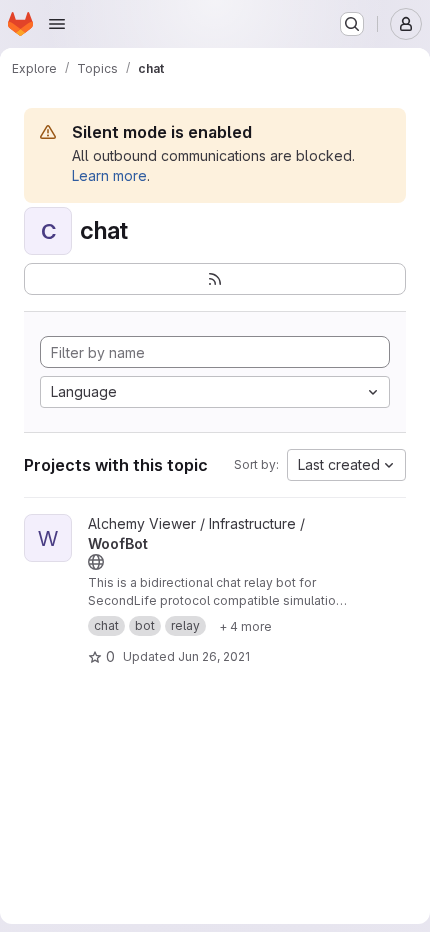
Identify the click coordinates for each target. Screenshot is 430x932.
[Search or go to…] (352, 24)
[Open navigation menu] (57, 24)
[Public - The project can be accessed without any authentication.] (96, 562)
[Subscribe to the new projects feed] (215, 279)
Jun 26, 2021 (214, 656)
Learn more (109, 175)
